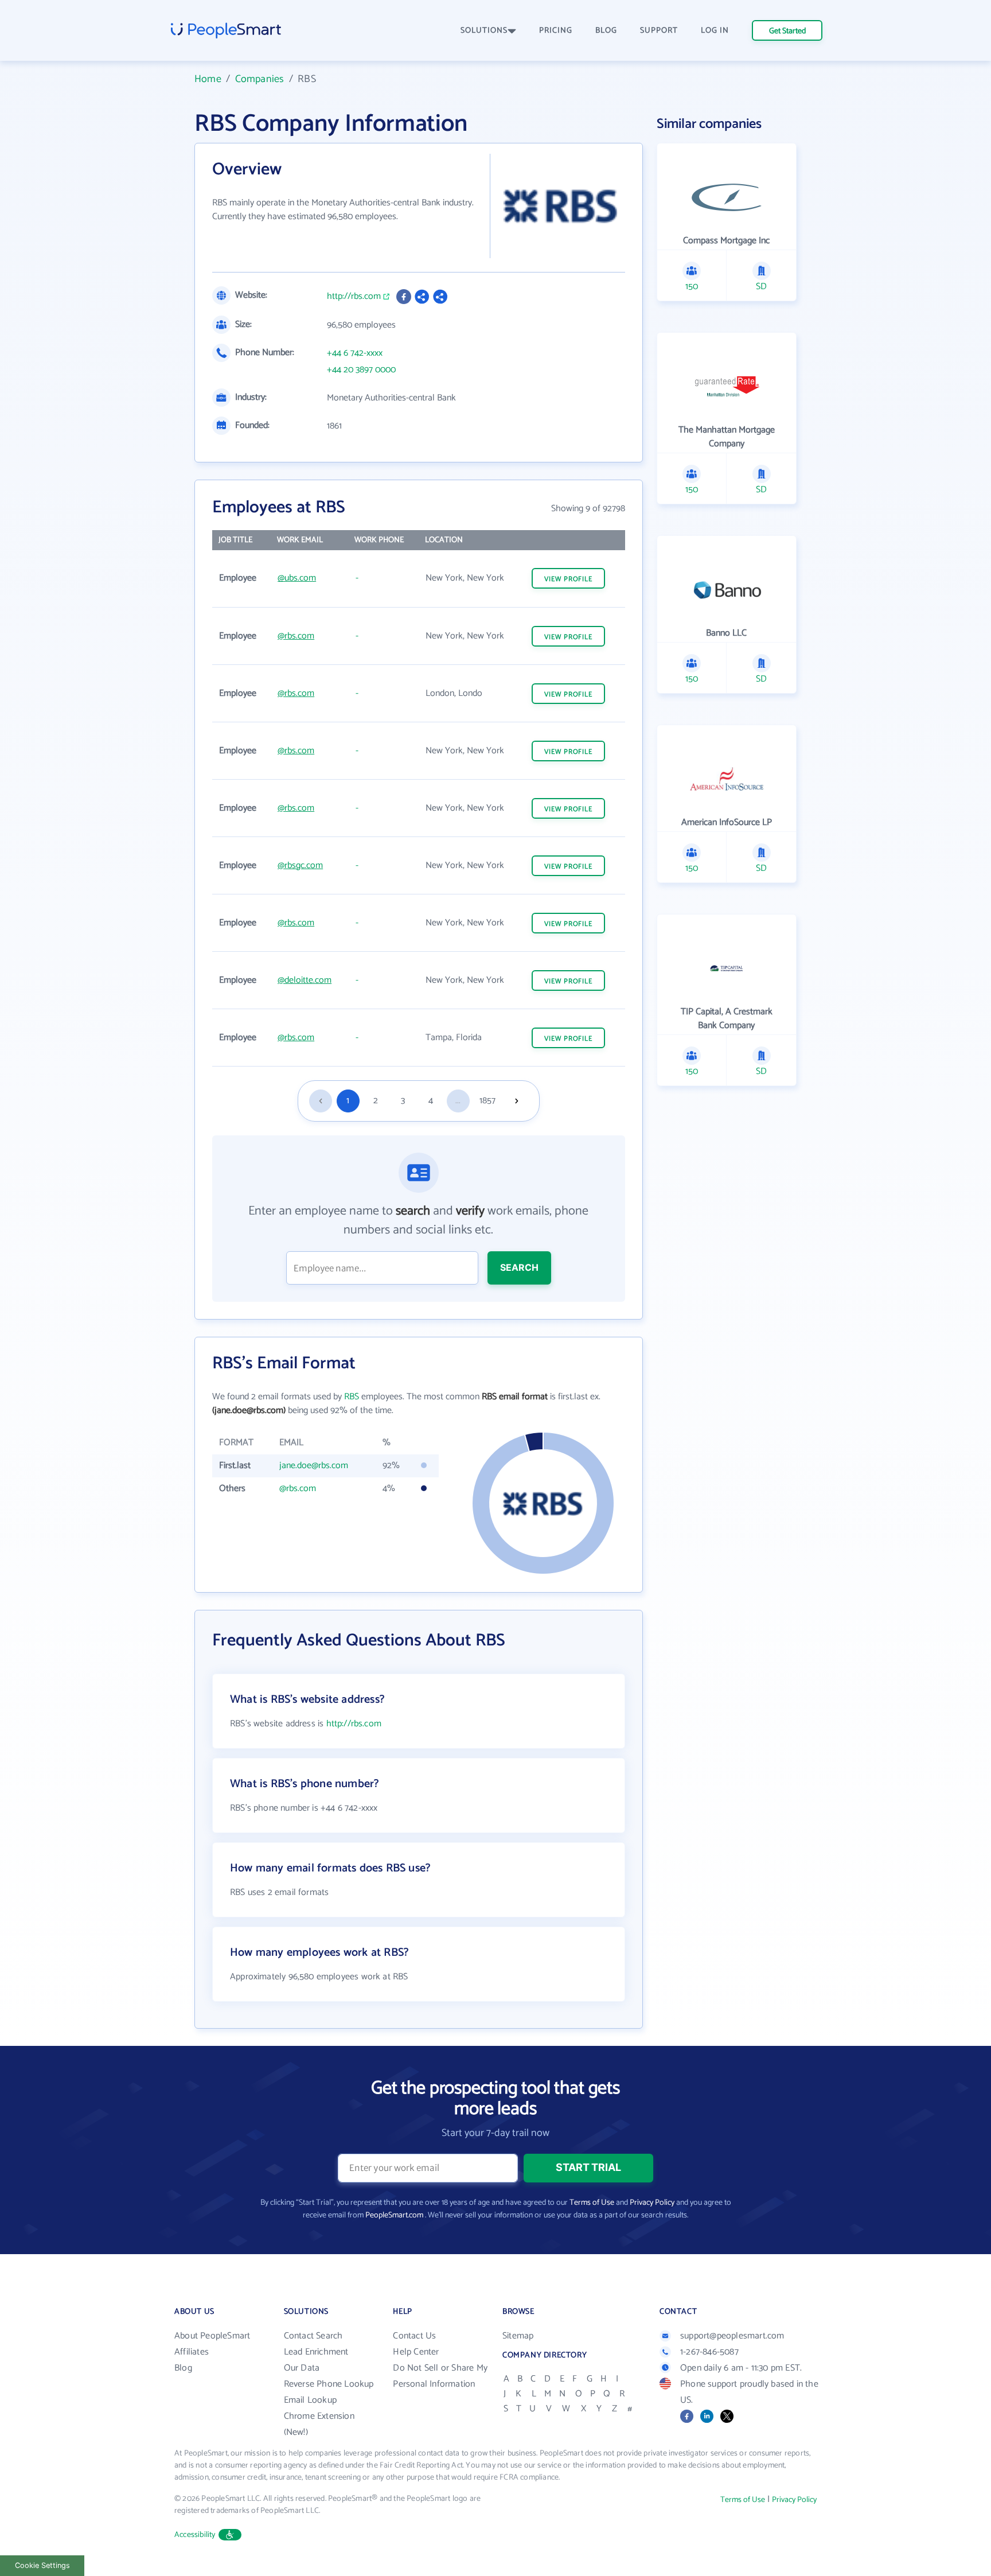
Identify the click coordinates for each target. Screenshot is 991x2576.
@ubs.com (297, 578)
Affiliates (192, 2352)
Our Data (302, 2368)
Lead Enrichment (316, 2352)
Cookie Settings (42, 2565)
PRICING (556, 31)
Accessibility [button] (195, 2535)
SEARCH (519, 1267)
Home (208, 79)
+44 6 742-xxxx (355, 353)
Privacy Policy (652, 2203)
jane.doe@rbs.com (314, 1466)
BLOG (606, 31)
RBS (352, 1397)
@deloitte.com (305, 980)
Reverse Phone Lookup (329, 2384)
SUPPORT (659, 31)
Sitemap (518, 2336)
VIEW (568, 579)
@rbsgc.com (300, 865)
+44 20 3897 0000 (361, 370)
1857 (487, 1101)
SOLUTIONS (484, 31)
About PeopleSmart (212, 2336)
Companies (260, 79)
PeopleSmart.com (394, 2215)
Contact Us (414, 2336)
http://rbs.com (354, 297)
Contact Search (313, 2336)
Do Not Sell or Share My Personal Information (440, 2376)
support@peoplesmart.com (732, 2336)
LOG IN (715, 31)
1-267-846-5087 (709, 2352)
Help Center (416, 2352)
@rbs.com (296, 636)
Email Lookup (310, 2400)
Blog (183, 2368)
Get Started (787, 31)
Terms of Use (592, 2203)
